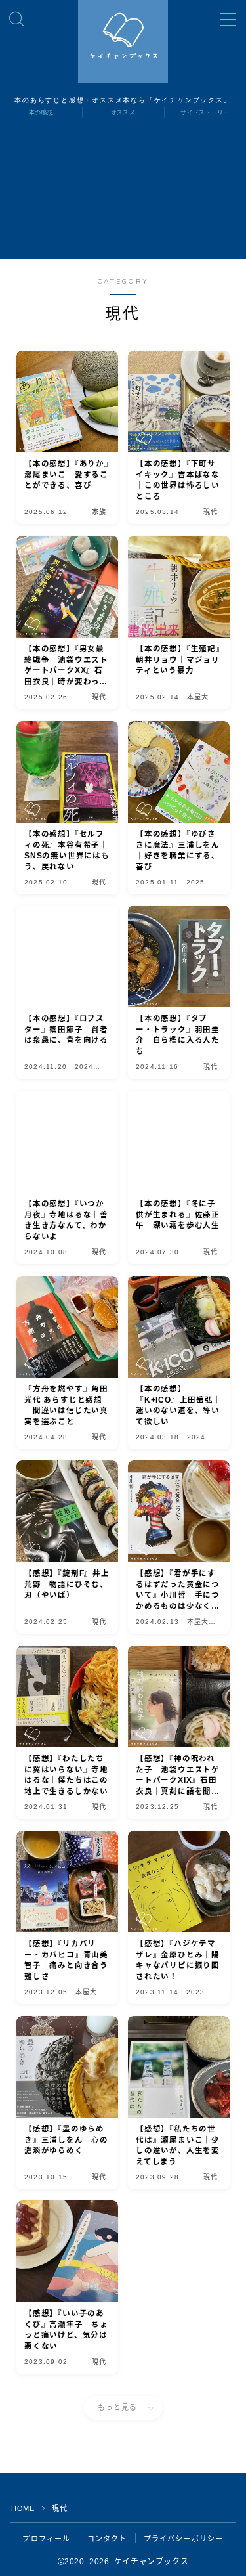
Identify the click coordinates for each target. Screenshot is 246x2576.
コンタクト (107, 2539)
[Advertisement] (123, 196)
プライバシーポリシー (184, 2539)
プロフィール (46, 2539)
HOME (23, 2508)
